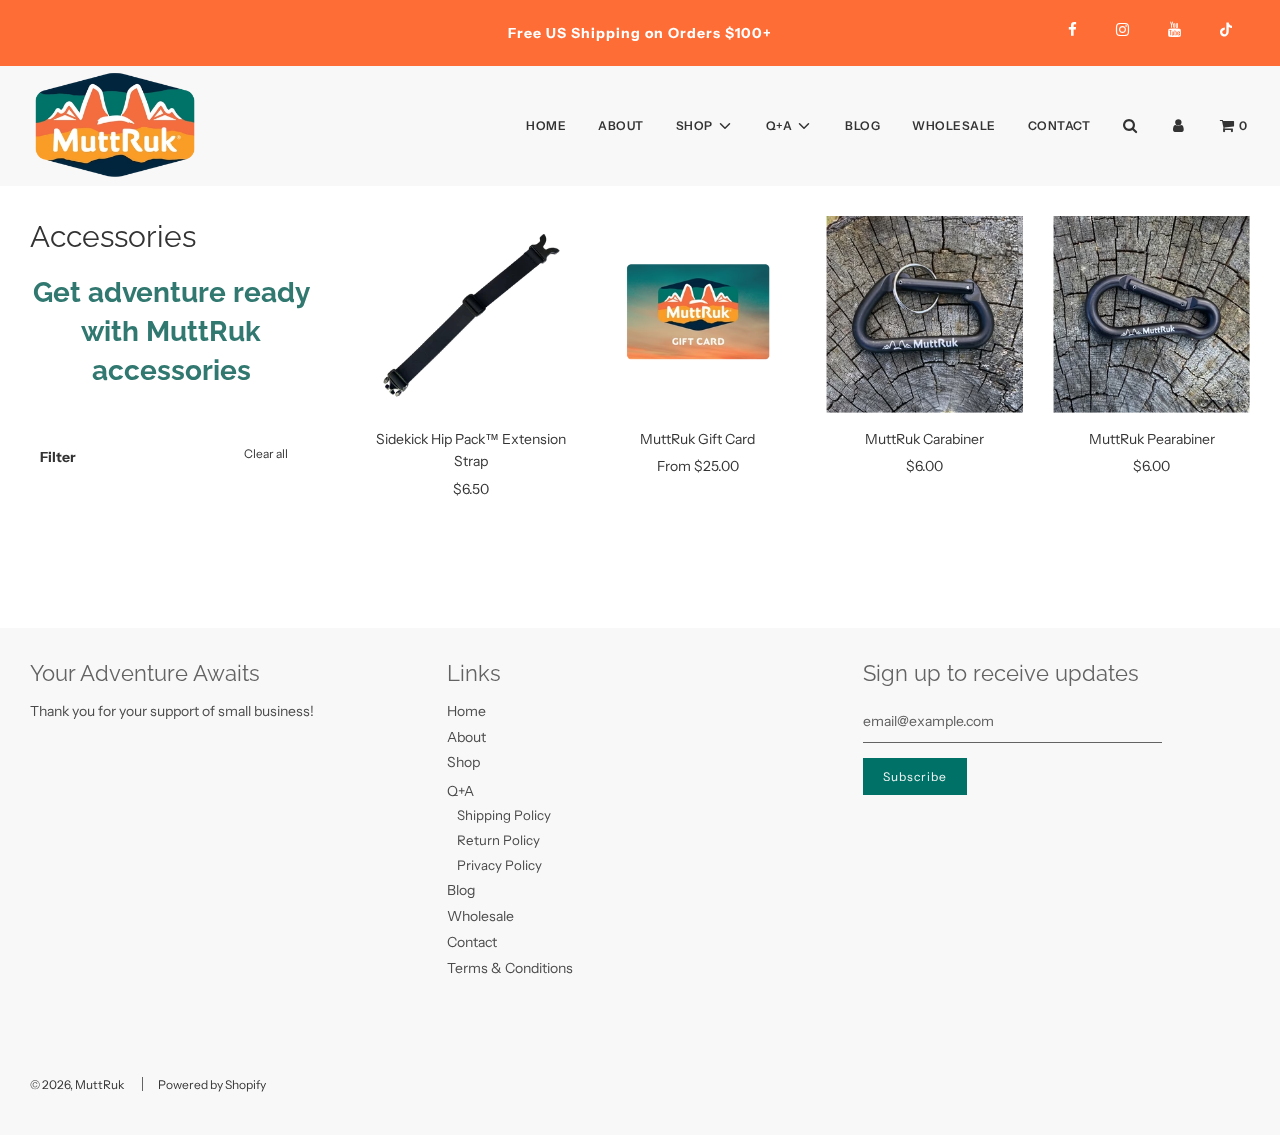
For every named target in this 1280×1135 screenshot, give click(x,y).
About (621, 125)
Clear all (266, 453)
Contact (1059, 125)
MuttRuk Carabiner (924, 439)
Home (546, 125)
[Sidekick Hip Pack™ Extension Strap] (471, 314)
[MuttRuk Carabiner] (924, 314)
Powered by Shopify (212, 1084)
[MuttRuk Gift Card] (697, 314)
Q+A (460, 791)
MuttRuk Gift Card (697, 439)
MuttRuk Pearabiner (1152, 439)
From (698, 466)
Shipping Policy (504, 815)
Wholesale (954, 125)
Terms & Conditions (510, 968)
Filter (58, 457)
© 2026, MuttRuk (77, 1084)
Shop (463, 762)
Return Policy (498, 840)
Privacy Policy (499, 865)
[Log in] (1178, 125)
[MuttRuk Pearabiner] (1151, 314)
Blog (862, 125)
